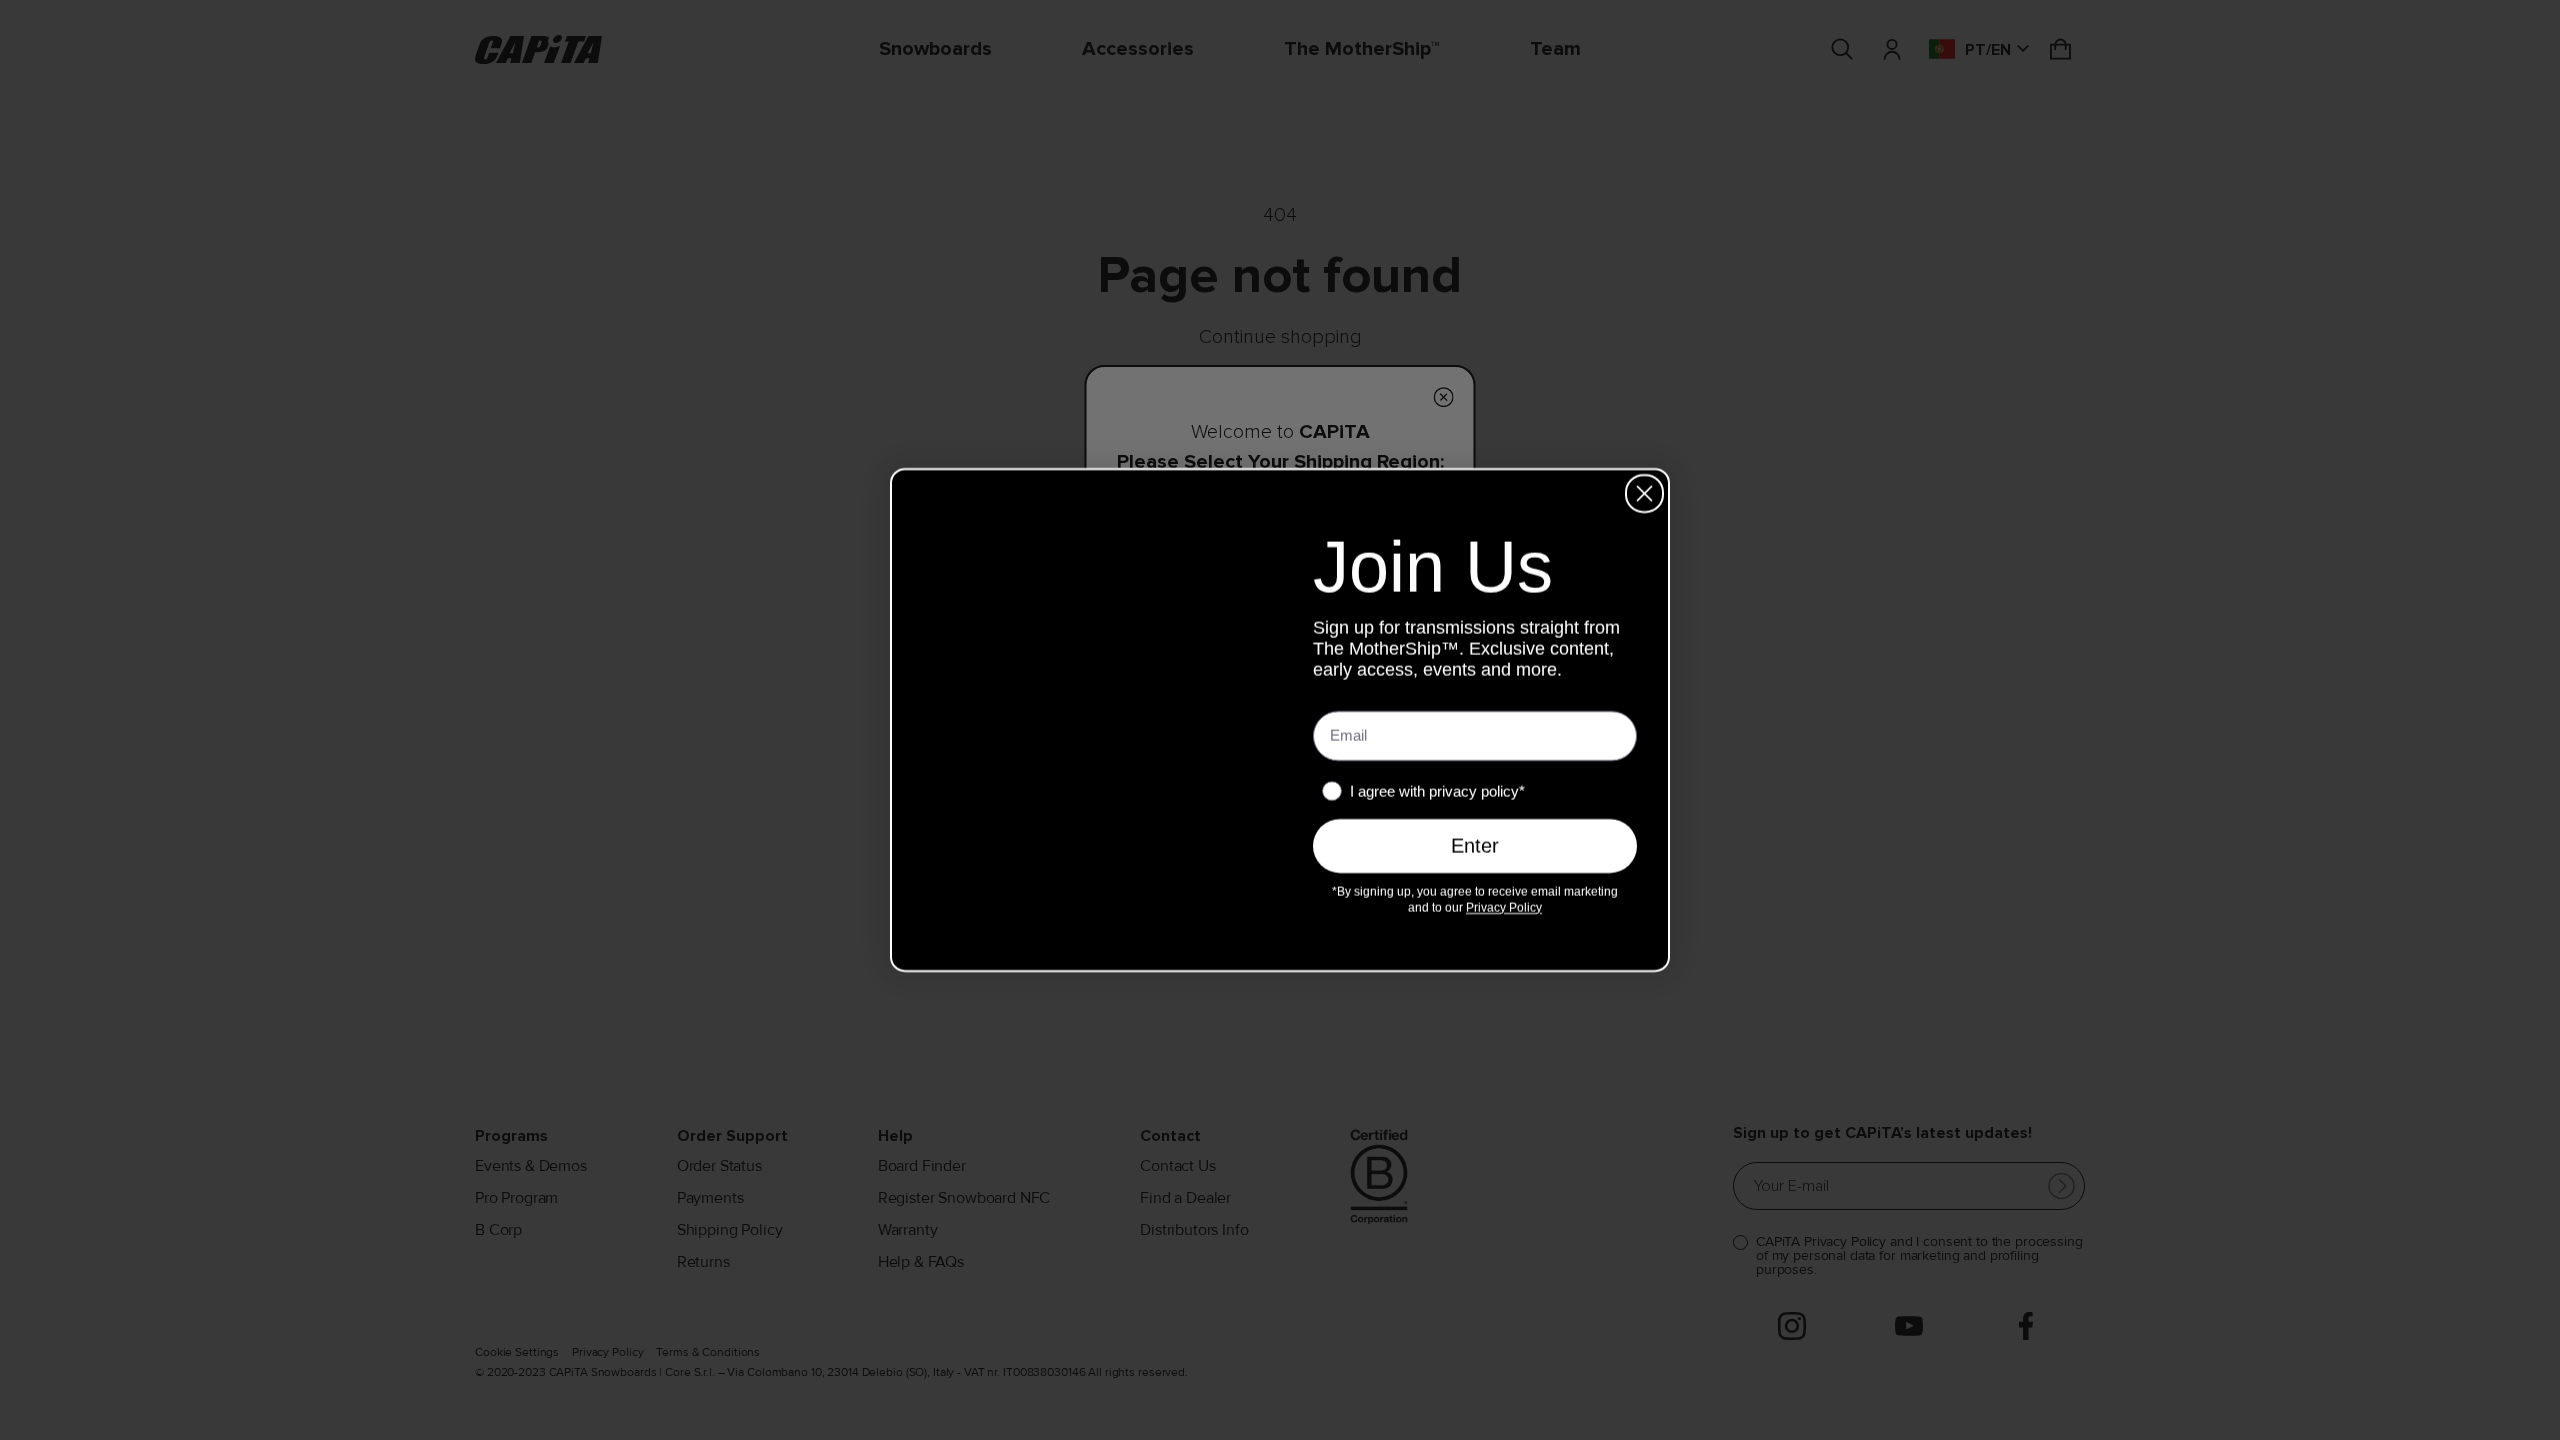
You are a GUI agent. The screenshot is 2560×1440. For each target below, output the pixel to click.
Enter (1475, 847)
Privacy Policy (1485, 909)
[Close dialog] (1644, 493)
